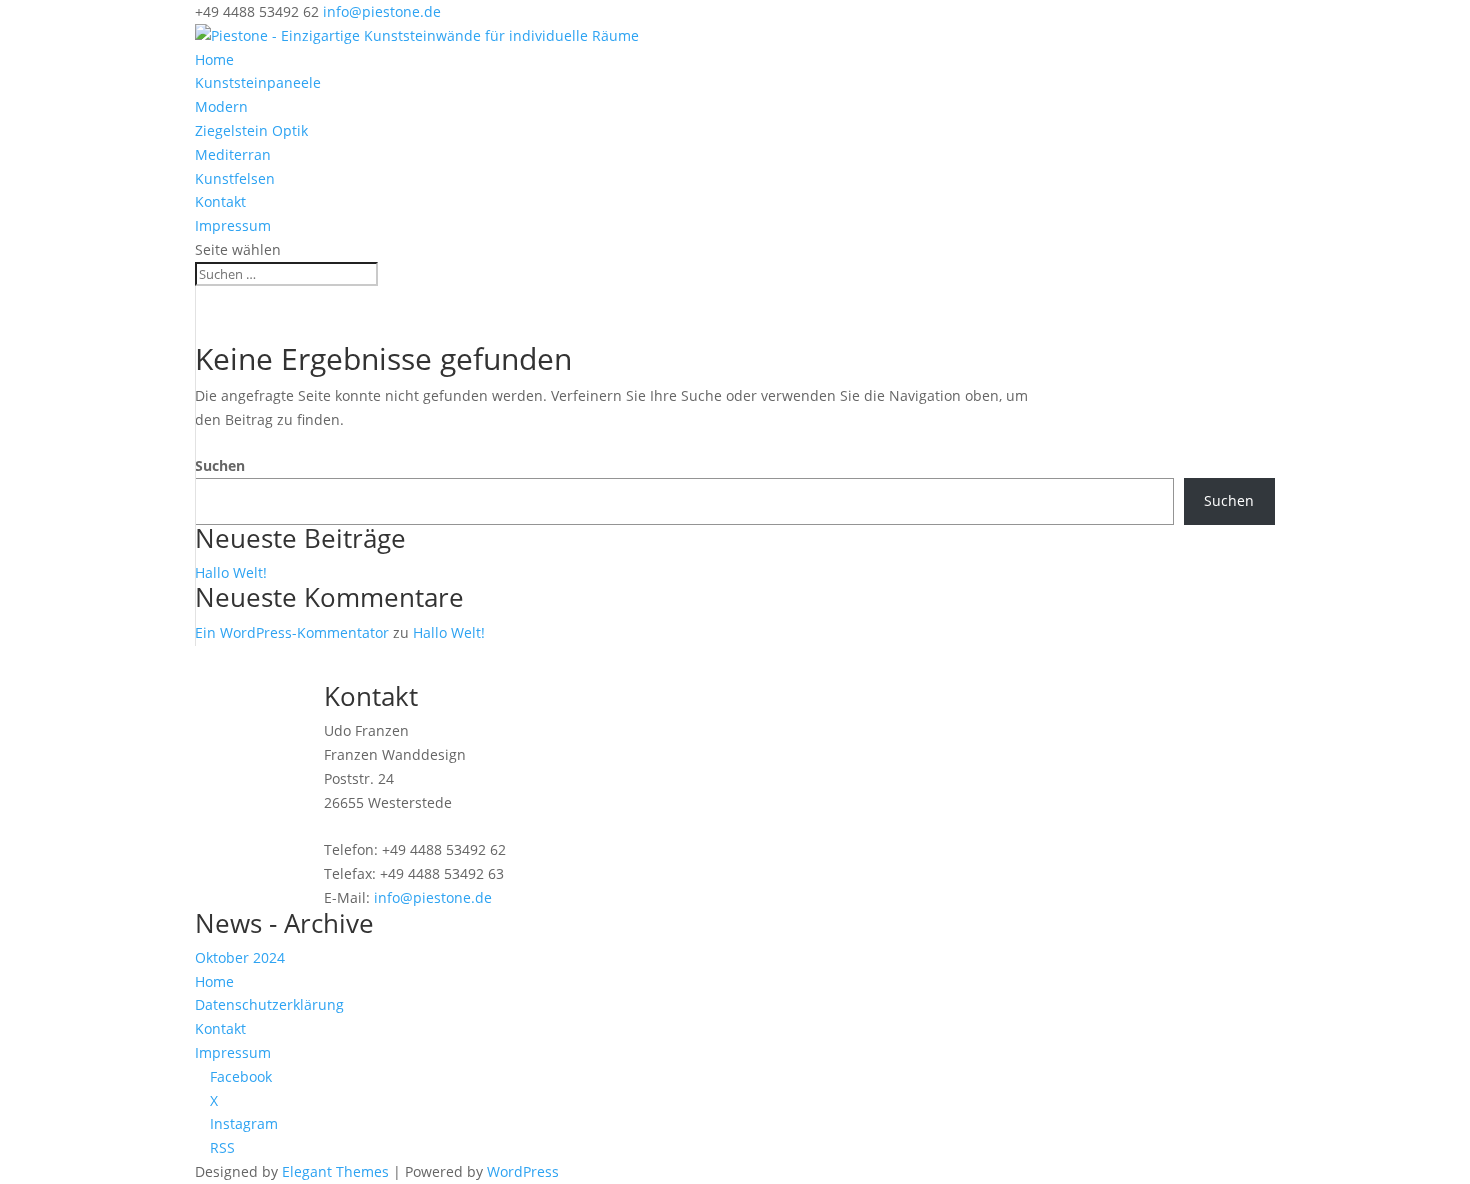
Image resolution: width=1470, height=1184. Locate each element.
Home (214, 59)
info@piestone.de (433, 897)
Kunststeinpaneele (258, 82)
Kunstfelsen (235, 178)
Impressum (233, 225)
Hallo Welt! (231, 572)
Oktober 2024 (240, 957)
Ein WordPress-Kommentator (292, 632)
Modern (221, 106)
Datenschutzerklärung (269, 1004)
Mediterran (233, 154)
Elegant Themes (335, 1171)
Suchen (220, 465)
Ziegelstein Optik (251, 130)
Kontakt (220, 201)
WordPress (523, 1171)
